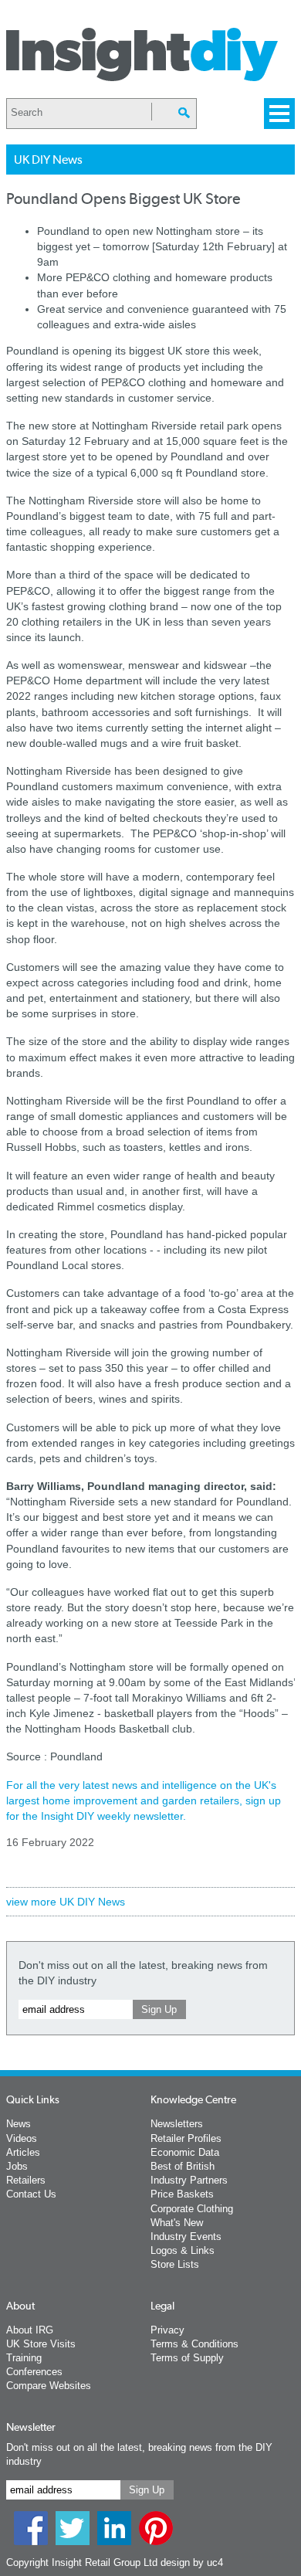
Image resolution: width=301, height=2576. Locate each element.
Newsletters (177, 2124)
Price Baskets (182, 2194)
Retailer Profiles (186, 2138)
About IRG (30, 2330)
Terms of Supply (187, 2358)
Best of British (183, 2166)
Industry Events (186, 2237)
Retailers (26, 2180)
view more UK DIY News (66, 1902)
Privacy (167, 2330)
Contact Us (31, 2194)
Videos (22, 2138)
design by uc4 (192, 2562)
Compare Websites (49, 2386)
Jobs (17, 2166)
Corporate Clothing (192, 2209)
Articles (23, 2152)
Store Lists (175, 2264)
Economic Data (185, 2152)
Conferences (34, 2372)
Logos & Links (183, 2250)
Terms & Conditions (194, 2344)
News (19, 2124)
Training (24, 2358)
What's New (177, 2223)
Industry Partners (189, 2180)
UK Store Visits (41, 2344)
